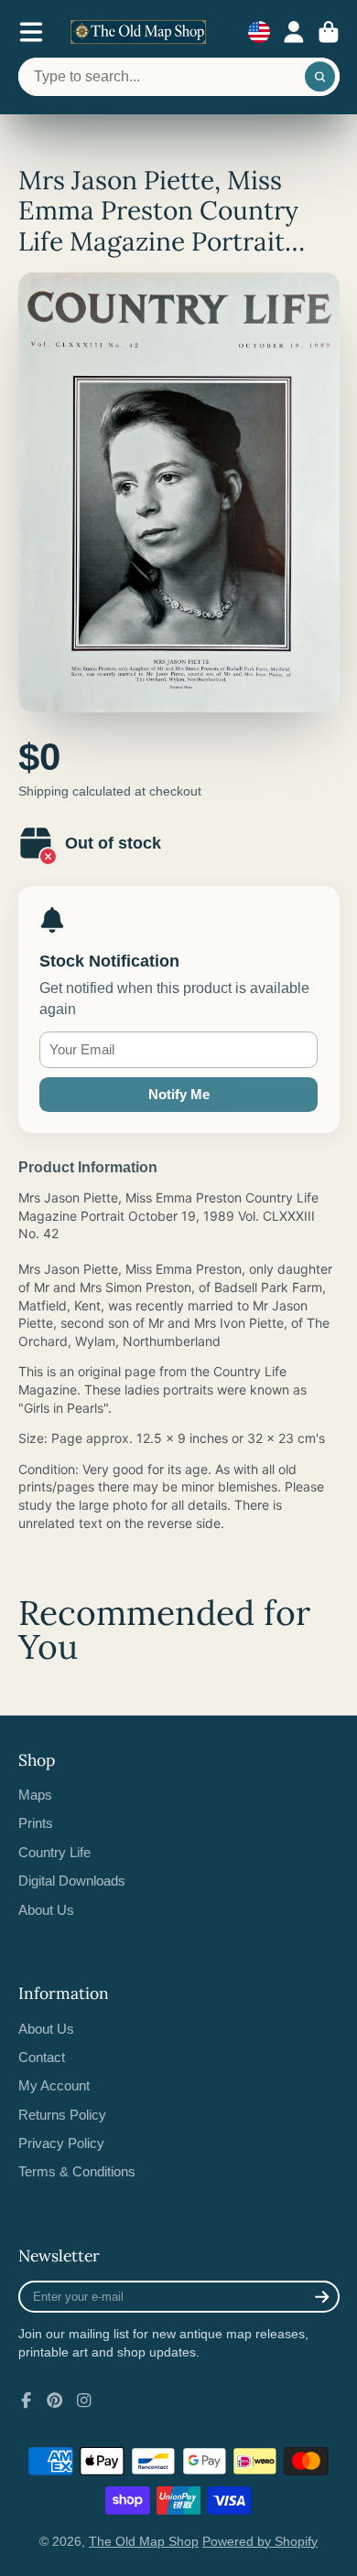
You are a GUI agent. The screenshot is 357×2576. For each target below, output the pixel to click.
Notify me (179, 1094)
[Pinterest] (55, 2400)
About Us (46, 1910)
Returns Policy (62, 2115)
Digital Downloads (72, 1881)
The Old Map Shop (144, 2541)
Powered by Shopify (260, 2541)
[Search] (320, 77)
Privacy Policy (61, 2143)
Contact (42, 2057)
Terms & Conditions (77, 2171)
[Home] (138, 32)
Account (294, 32)
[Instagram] (84, 2400)
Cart (329, 32)
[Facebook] (27, 2400)
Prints (36, 1823)
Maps (35, 1795)
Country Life (54, 1852)
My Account (54, 2085)
